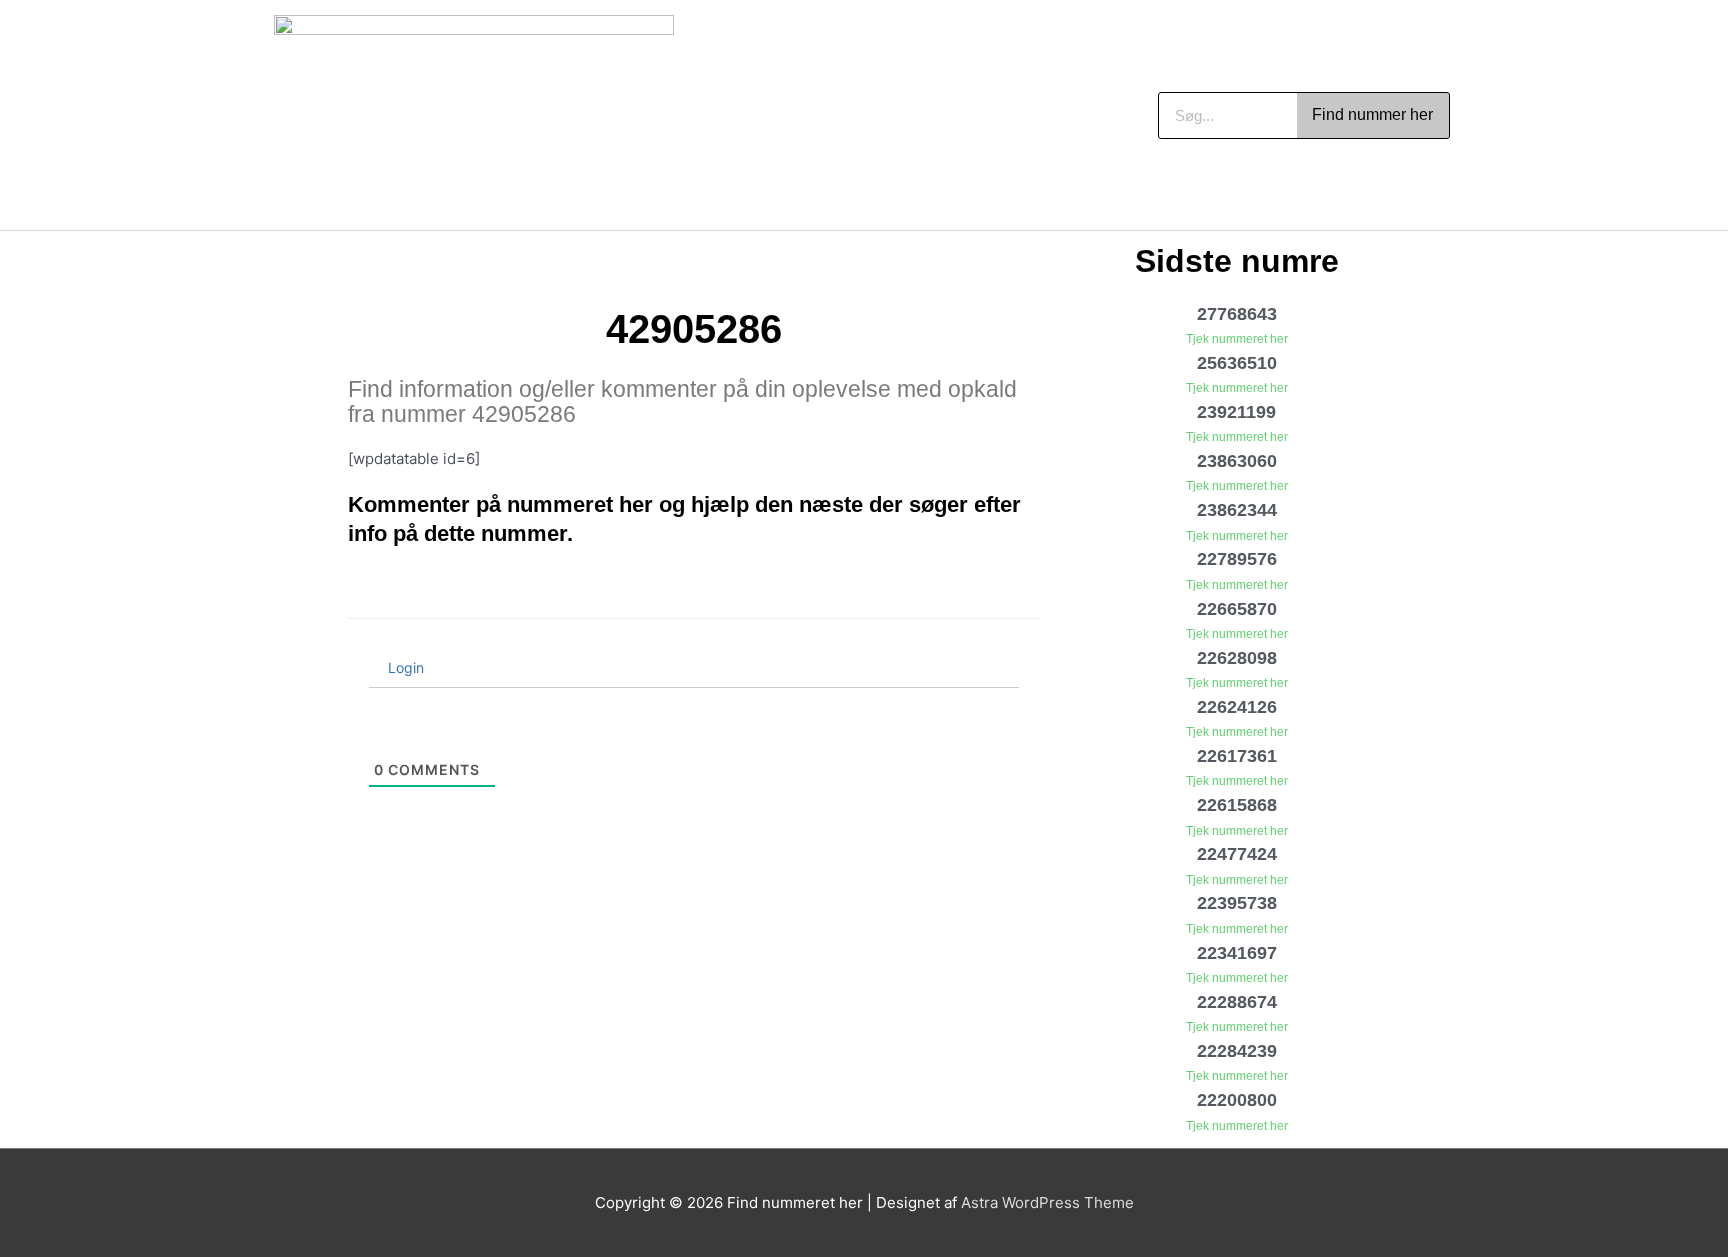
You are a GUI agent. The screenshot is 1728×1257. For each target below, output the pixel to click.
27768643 (1237, 314)
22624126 (1237, 707)
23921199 (1236, 412)
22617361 (1237, 756)
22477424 (1237, 854)
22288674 (1237, 1002)
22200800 (1237, 1100)
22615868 (1237, 805)
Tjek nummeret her (1237, 339)
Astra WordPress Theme (1047, 1202)
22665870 (1237, 609)
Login (404, 667)
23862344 (1237, 510)
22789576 (1237, 559)
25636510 (1237, 363)
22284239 (1237, 1051)
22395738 (1237, 903)
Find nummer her (1372, 114)
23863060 (1237, 461)
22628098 (1237, 658)
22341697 (1237, 953)
